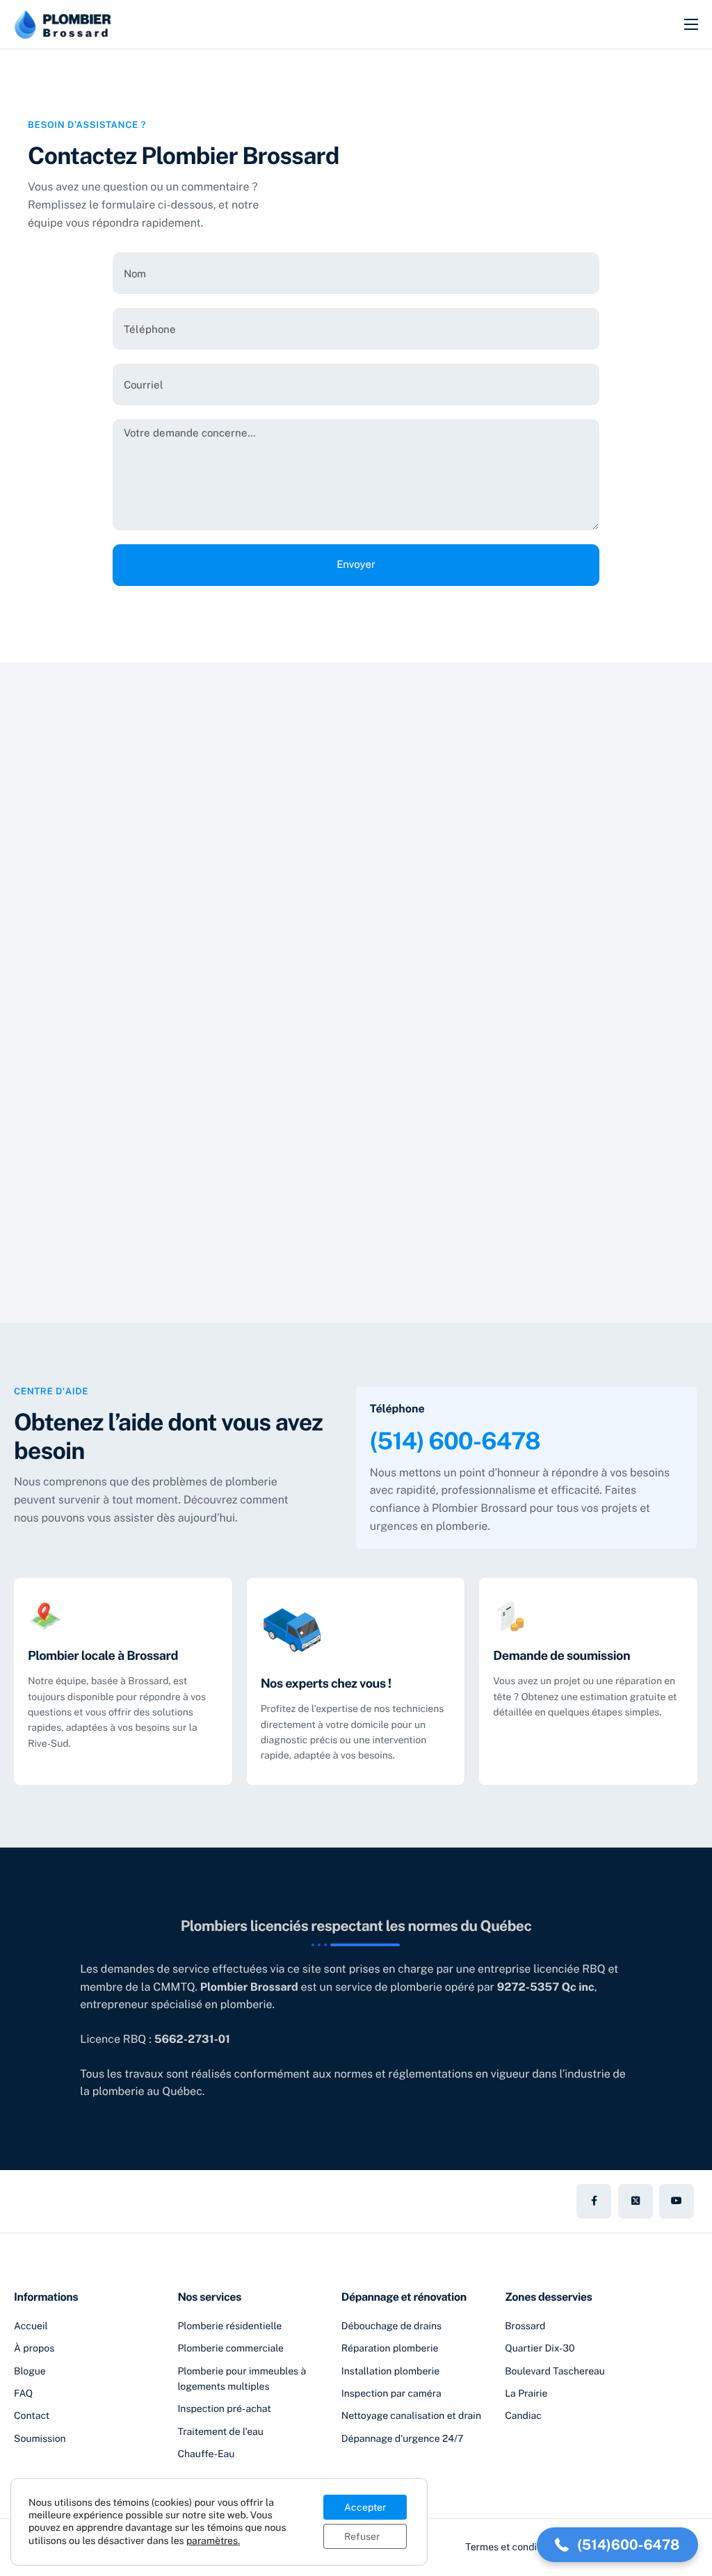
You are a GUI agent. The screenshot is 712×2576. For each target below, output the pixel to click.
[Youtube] (677, 2201)
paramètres (212, 2541)
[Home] (63, 23)
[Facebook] (594, 2201)
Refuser (362, 2536)
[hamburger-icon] (691, 24)
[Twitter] (636, 2201)
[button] (617, 2545)
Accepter (365, 2507)
